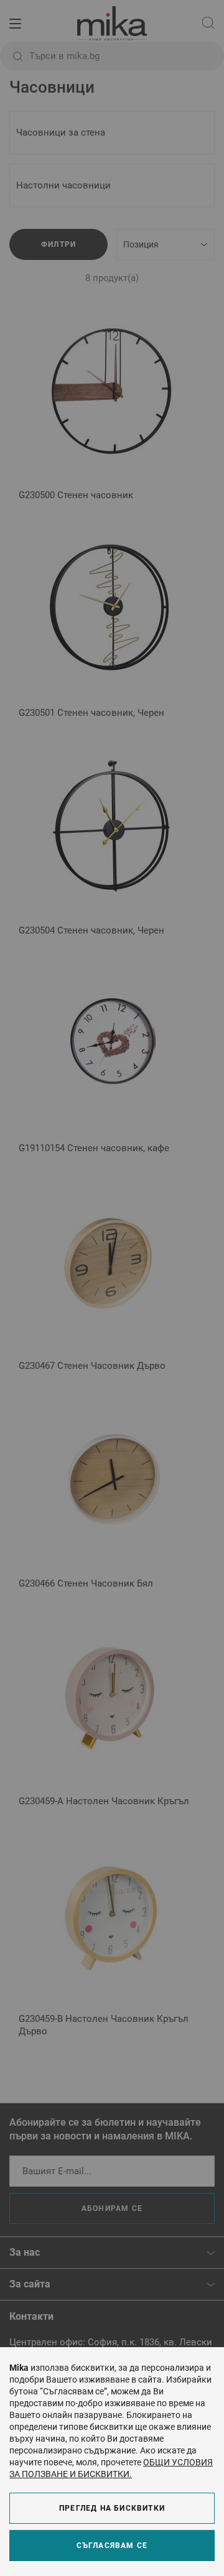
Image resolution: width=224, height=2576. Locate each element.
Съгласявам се (112, 2546)
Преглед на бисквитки (112, 2508)
